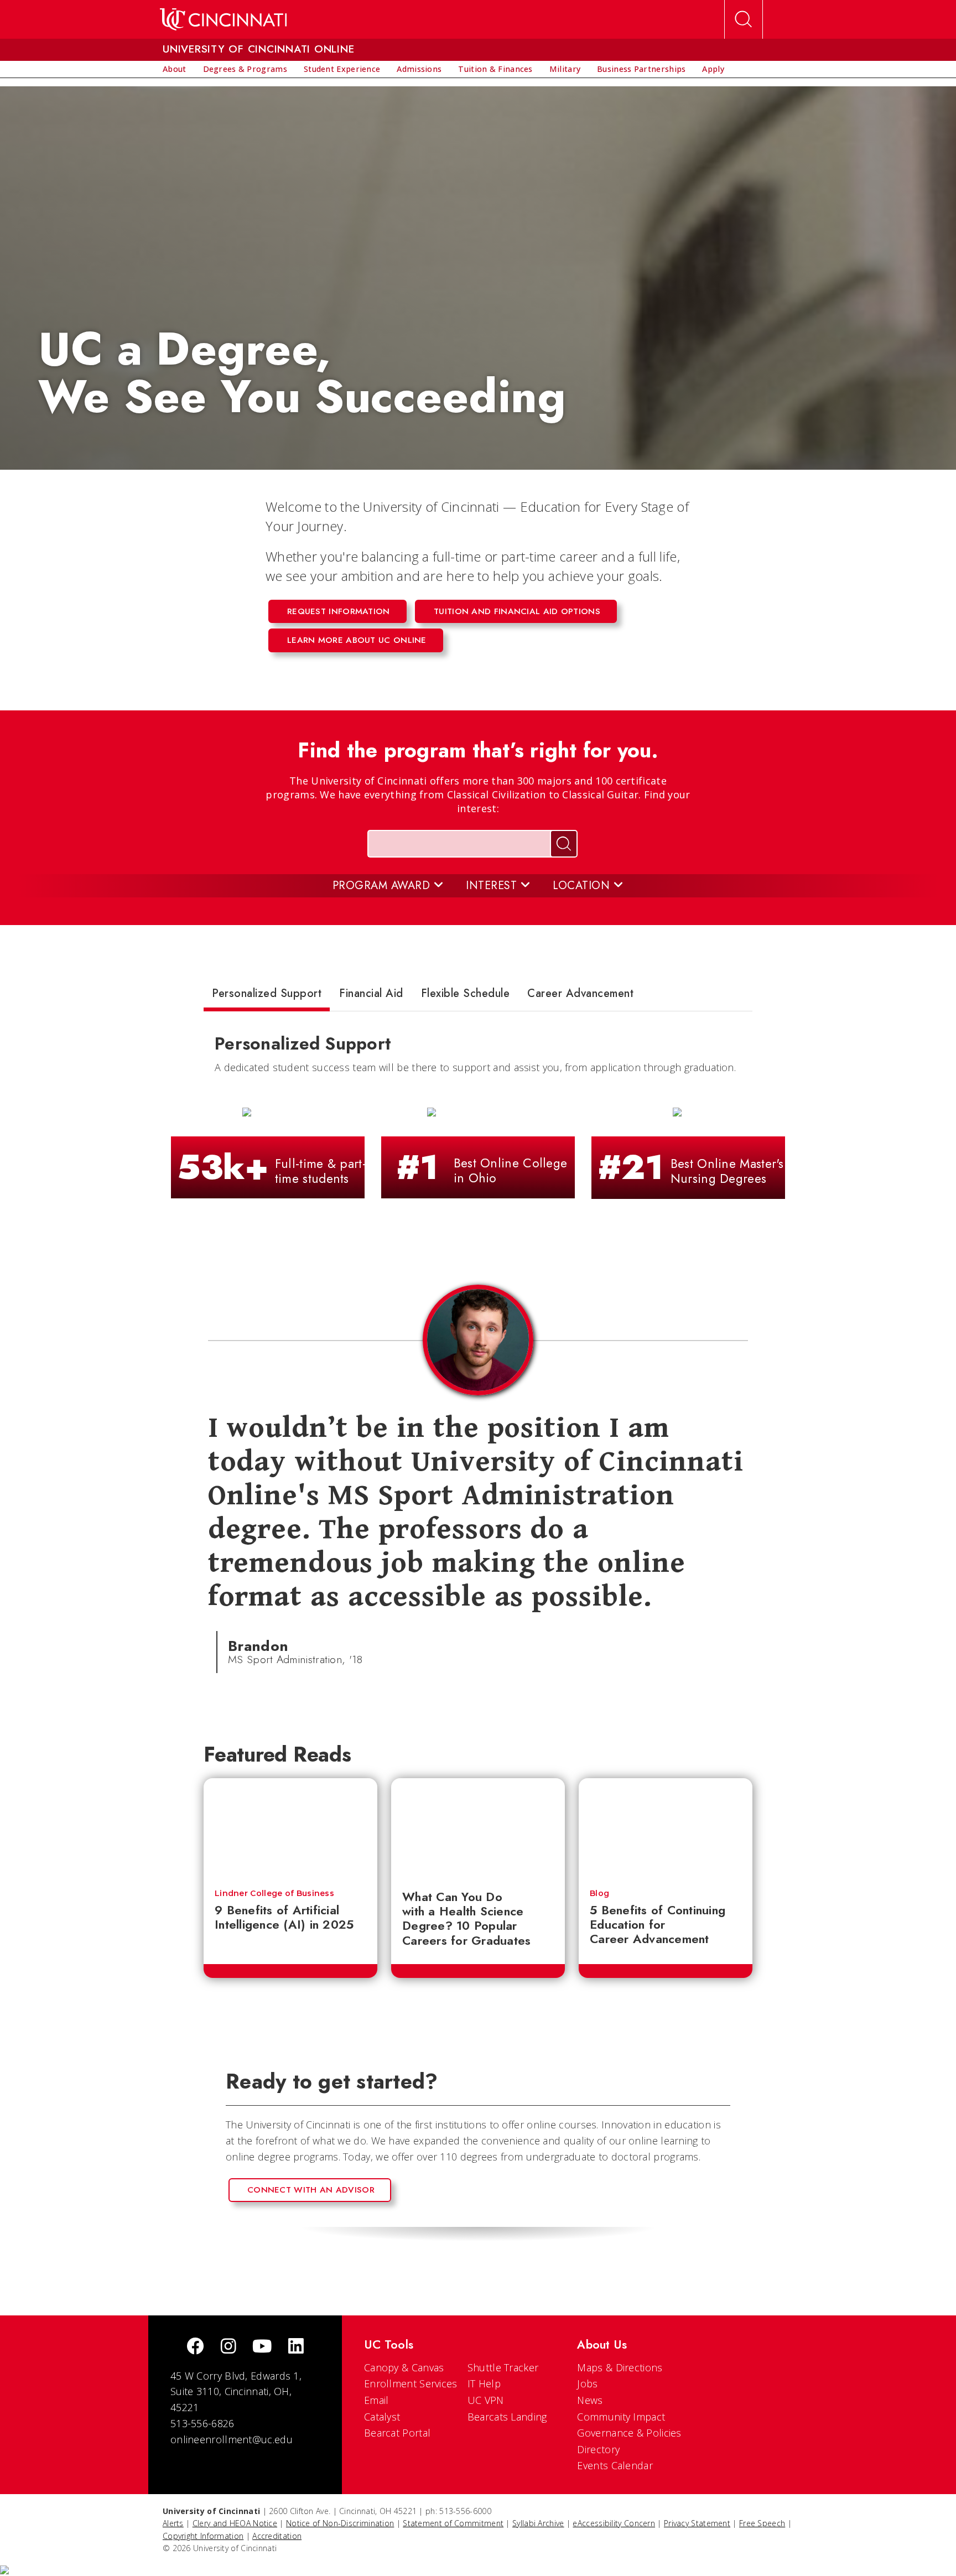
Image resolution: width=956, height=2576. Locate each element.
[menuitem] (175, 69)
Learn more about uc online (357, 640)
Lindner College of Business (274, 1893)
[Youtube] (262, 2347)
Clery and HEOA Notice (235, 2523)
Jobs (587, 2383)
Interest (493, 885)
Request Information (339, 611)
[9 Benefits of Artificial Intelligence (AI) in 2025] (290, 1828)
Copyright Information (203, 2536)
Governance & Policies (629, 2433)
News (590, 2400)
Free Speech (762, 2523)
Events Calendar (615, 2465)
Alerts (173, 2523)
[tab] (267, 996)
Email (376, 2400)
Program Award (383, 885)
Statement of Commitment (453, 2523)
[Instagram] (228, 2347)
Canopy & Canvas (404, 2367)
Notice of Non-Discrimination (340, 2523)
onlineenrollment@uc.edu (232, 2439)
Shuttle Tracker (503, 2367)
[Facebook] (195, 2347)
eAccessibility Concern (614, 2523)
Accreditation (277, 2536)
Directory (598, 2449)
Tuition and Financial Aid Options (517, 611)
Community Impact (621, 2417)
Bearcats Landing (507, 2417)
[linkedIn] (296, 2347)
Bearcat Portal (397, 2433)
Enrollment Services (411, 2383)
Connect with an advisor (311, 2190)
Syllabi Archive (538, 2523)
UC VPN (486, 2400)
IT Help (484, 2383)
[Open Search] (744, 19)
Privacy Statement (697, 2523)
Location (583, 885)
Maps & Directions (620, 2367)
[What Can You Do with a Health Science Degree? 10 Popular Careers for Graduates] (478, 1828)
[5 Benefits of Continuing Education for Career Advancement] (666, 1828)
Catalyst (382, 2417)
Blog (599, 1893)
